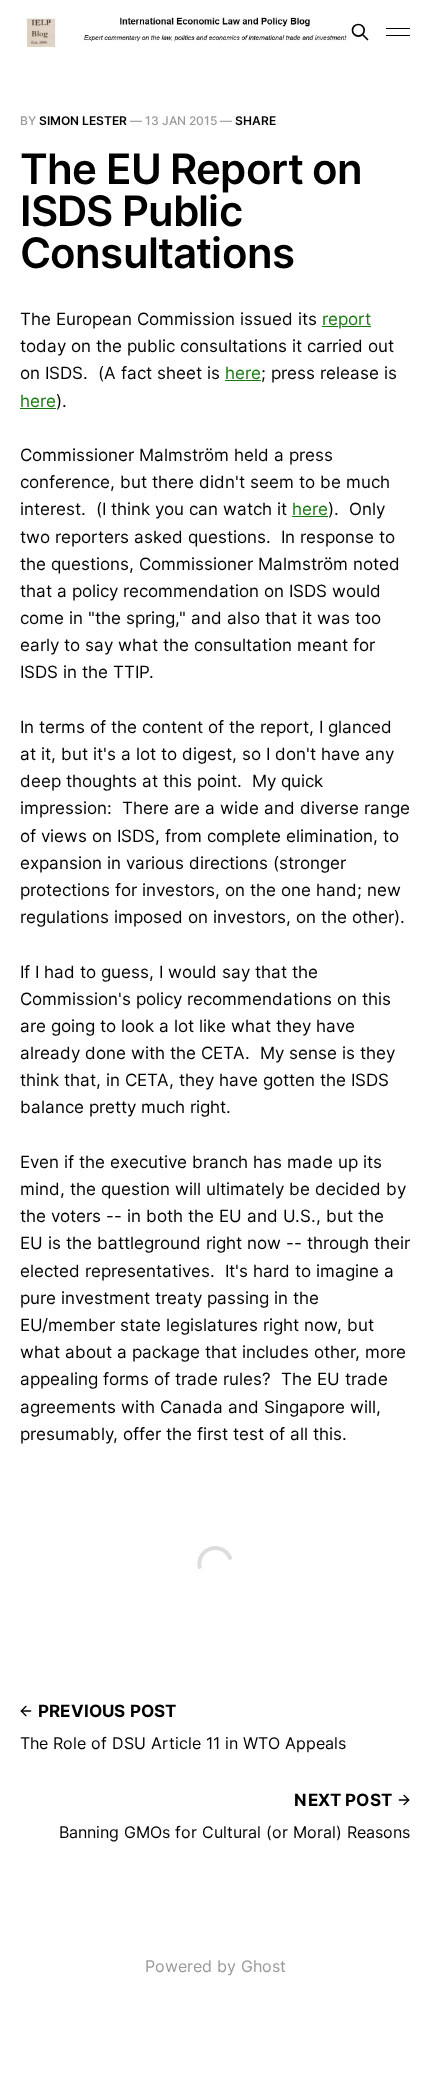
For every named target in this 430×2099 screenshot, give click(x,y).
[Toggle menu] (398, 32)
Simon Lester (83, 120)
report (346, 319)
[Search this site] (360, 32)
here (243, 373)
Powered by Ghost (215, 1966)
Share (255, 120)
